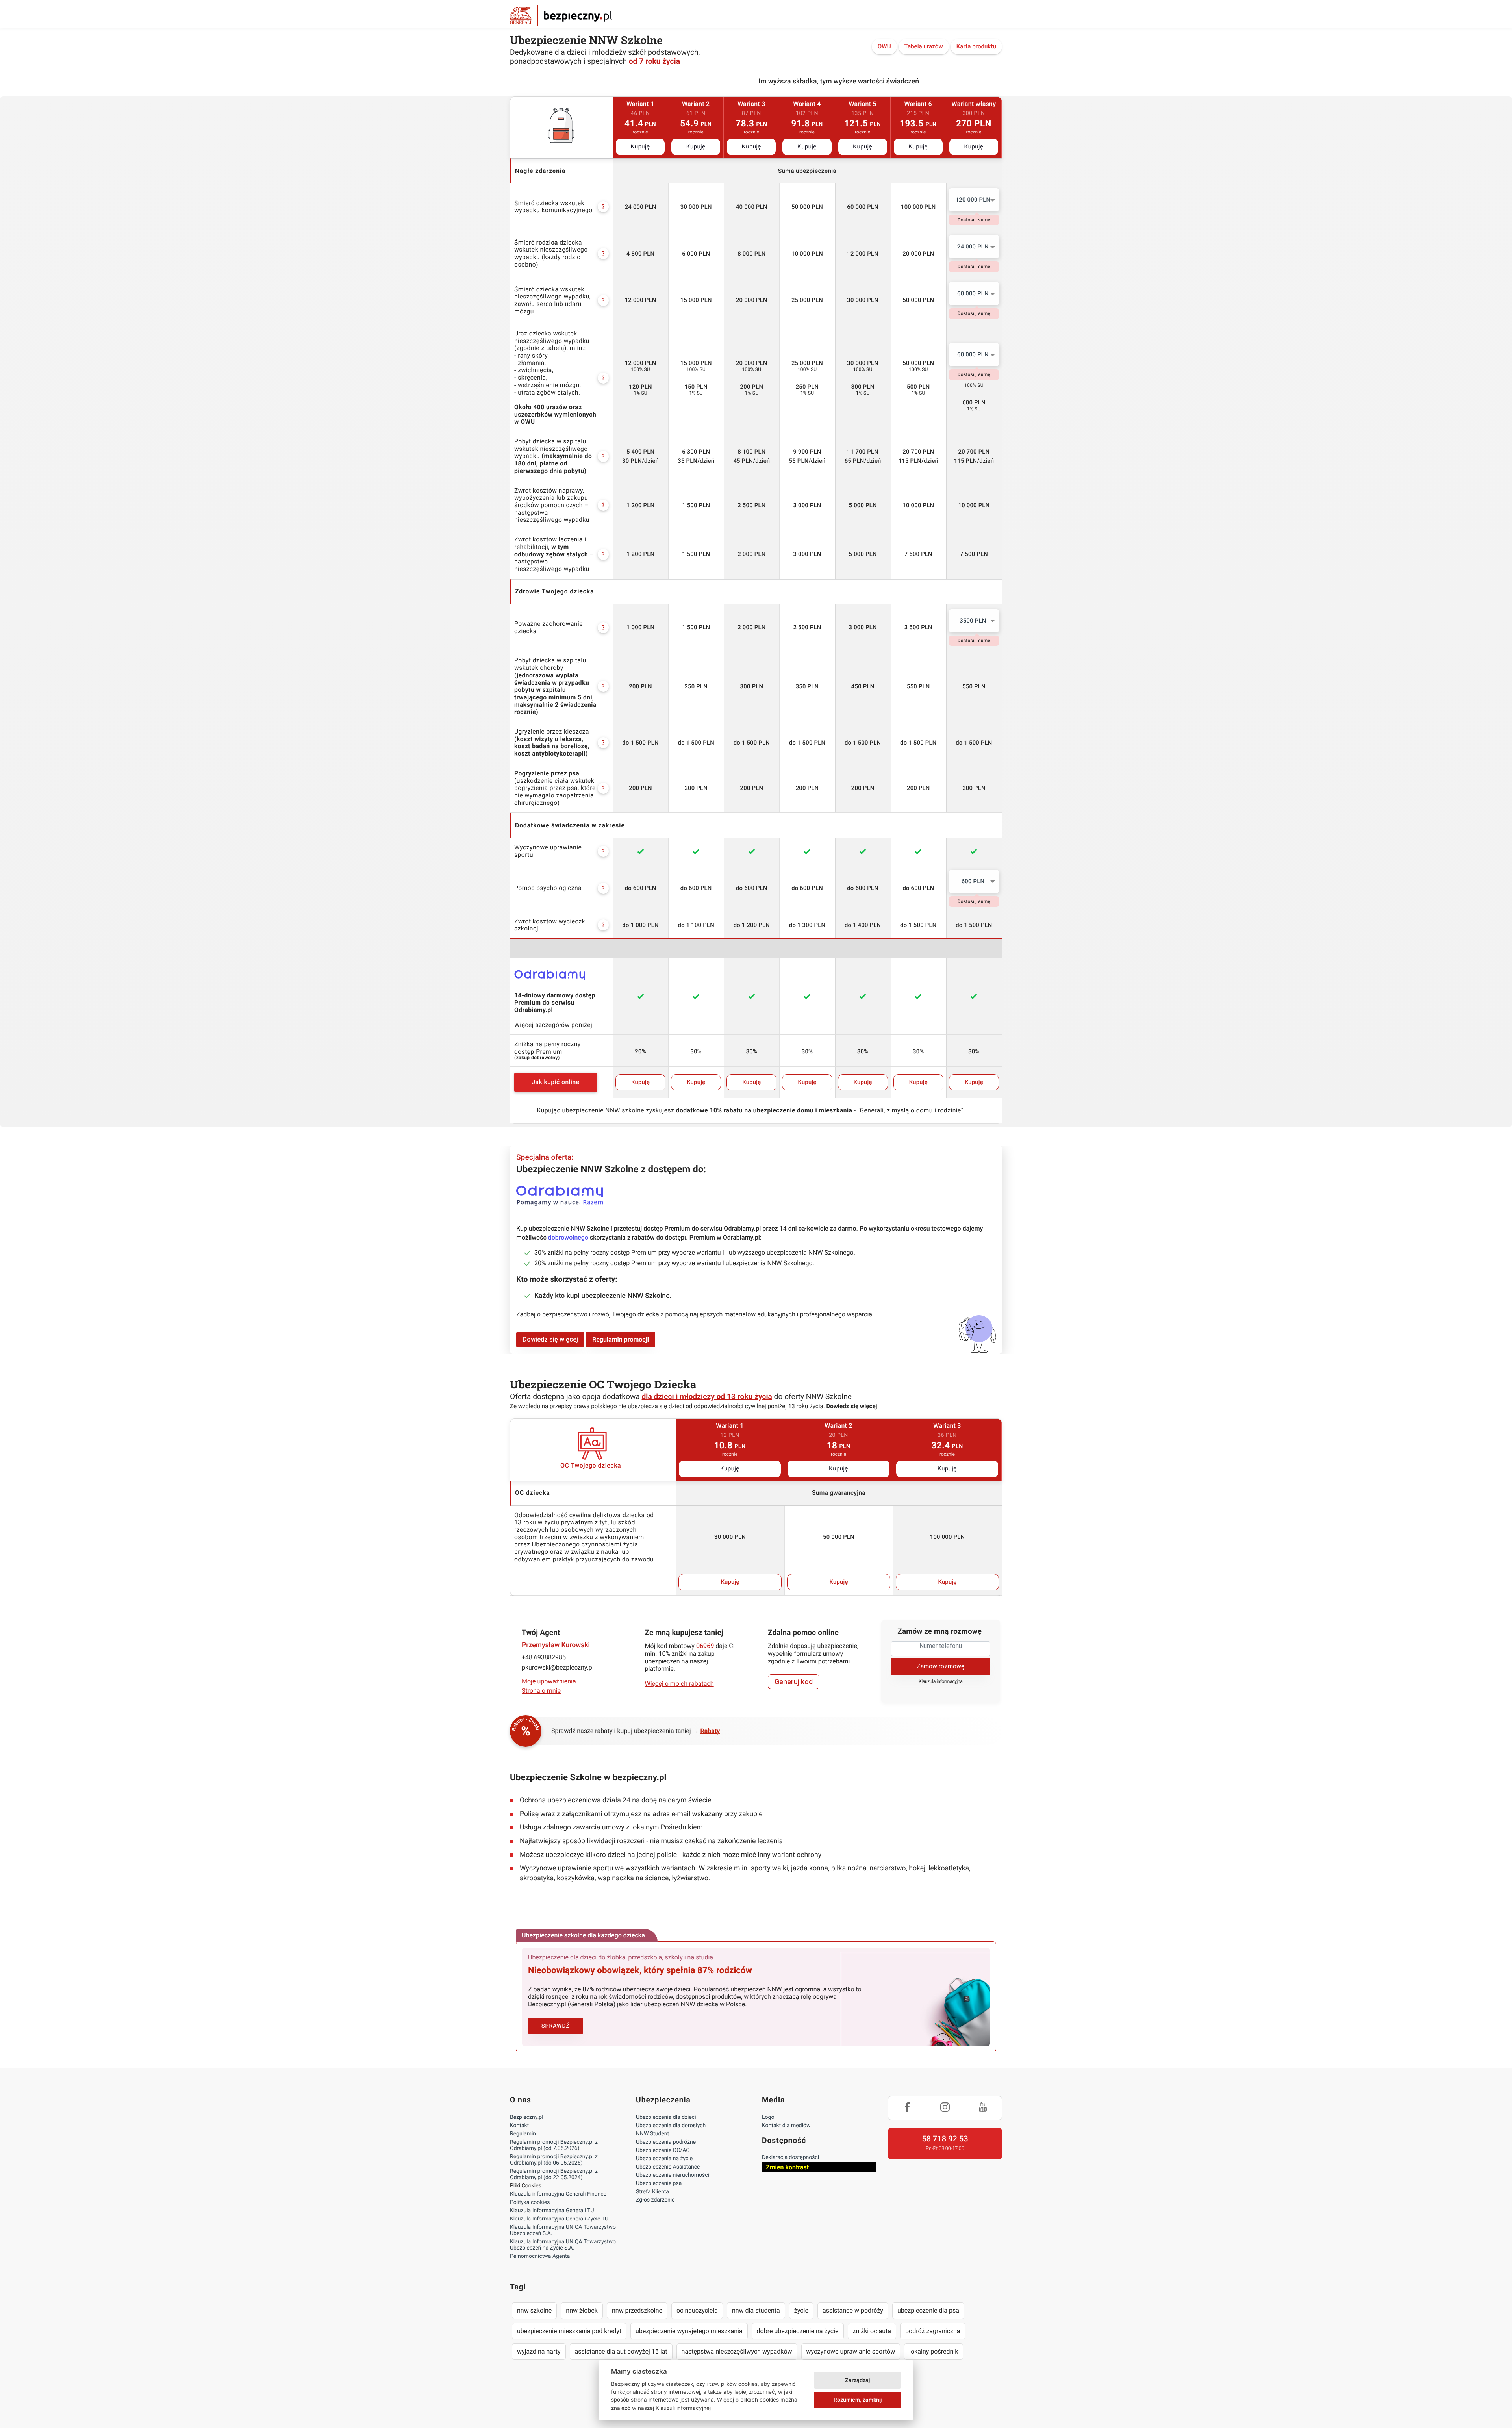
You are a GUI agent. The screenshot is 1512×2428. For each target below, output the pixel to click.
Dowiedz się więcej (550, 1339)
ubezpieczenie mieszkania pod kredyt (569, 2331)
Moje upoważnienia (549, 1681)
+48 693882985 (544, 1657)
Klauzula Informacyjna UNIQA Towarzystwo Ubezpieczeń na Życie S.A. (563, 2245)
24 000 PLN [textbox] (973, 247)
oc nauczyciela (697, 2310)
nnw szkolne (534, 2310)
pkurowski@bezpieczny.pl (558, 1667)
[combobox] (974, 200)
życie (801, 2310)
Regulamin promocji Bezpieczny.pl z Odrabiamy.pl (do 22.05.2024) (554, 2174)
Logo (768, 2117)
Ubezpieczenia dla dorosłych (671, 2126)
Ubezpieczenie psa (659, 2183)
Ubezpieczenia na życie (664, 2159)
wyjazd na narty (539, 2351)
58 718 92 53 (945, 2139)
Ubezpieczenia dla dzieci (666, 2117)
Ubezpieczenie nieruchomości (673, 2175)
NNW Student (652, 2134)
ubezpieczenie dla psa (928, 2310)
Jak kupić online (555, 1082)
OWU (884, 46)
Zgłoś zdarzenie (655, 2200)
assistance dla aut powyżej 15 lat (621, 2351)
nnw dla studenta (756, 2310)
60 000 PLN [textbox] (973, 293)
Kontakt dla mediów (786, 2126)
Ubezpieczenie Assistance (668, 2167)
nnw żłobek (582, 2310)
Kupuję (640, 147)
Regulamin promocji (621, 1339)
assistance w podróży (853, 2310)
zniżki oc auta (872, 2331)
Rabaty (710, 1731)
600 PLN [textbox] (973, 881)
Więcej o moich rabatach (679, 1684)
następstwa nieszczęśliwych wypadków (737, 2351)
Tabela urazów (924, 46)
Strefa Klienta (652, 2192)
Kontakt (519, 2126)
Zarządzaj (857, 2380)
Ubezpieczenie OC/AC (663, 2150)
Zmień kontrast (787, 2167)
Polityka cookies (530, 2202)
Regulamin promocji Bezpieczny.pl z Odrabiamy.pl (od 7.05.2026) (554, 2145)
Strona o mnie (541, 1691)
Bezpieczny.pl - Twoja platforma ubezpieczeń (561, 16)
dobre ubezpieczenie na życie (798, 2331)
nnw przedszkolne (637, 2310)
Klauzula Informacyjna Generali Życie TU (559, 2219)
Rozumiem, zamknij (858, 2400)
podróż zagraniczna (933, 2331)
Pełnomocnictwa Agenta (540, 2256)
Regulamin (523, 2134)
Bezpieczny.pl (527, 2117)
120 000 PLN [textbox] (973, 200)
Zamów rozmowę (940, 1666)
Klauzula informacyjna (941, 1682)
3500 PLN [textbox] (973, 621)
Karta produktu (976, 46)
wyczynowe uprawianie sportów (851, 2351)
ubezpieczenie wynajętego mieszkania (689, 2331)
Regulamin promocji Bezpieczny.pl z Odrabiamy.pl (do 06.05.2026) (554, 2160)
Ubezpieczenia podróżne (666, 2142)
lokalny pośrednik (934, 2351)
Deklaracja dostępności (790, 2157)
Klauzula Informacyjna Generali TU (552, 2211)
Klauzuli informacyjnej (683, 2408)
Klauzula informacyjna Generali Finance (558, 2194)
